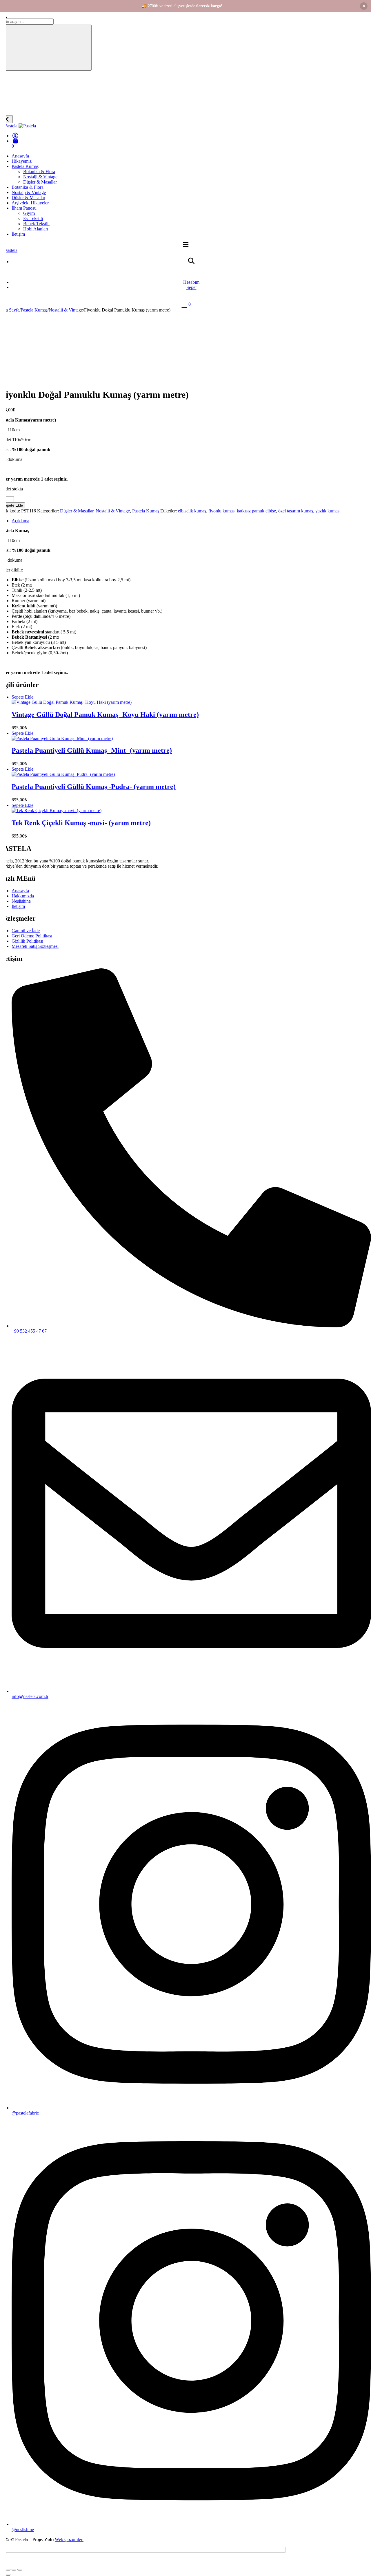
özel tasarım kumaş (296, 511)
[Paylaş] (14, 2570)
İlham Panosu (24, 208)
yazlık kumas (327, 511)
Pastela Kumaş (25, 166)
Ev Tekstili (33, 218)
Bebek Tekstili (36, 224)
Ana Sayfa (10, 310)
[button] (22, 697)
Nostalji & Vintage (40, 177)
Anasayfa (20, 156)
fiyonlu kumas (221, 511)
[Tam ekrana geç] (8, 2570)
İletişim (18, 234)
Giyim (29, 213)
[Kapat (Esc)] (20, 2570)
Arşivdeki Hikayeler (30, 203)
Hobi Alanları (36, 229)
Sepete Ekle (13, 505)
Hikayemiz (22, 161)
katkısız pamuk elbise (256, 511)
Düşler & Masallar (40, 182)
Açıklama (20, 521)
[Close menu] (6, 119)
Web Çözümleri (69, 2539)
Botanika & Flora (39, 172)
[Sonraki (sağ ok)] (8, 2575)
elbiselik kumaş (192, 511)
